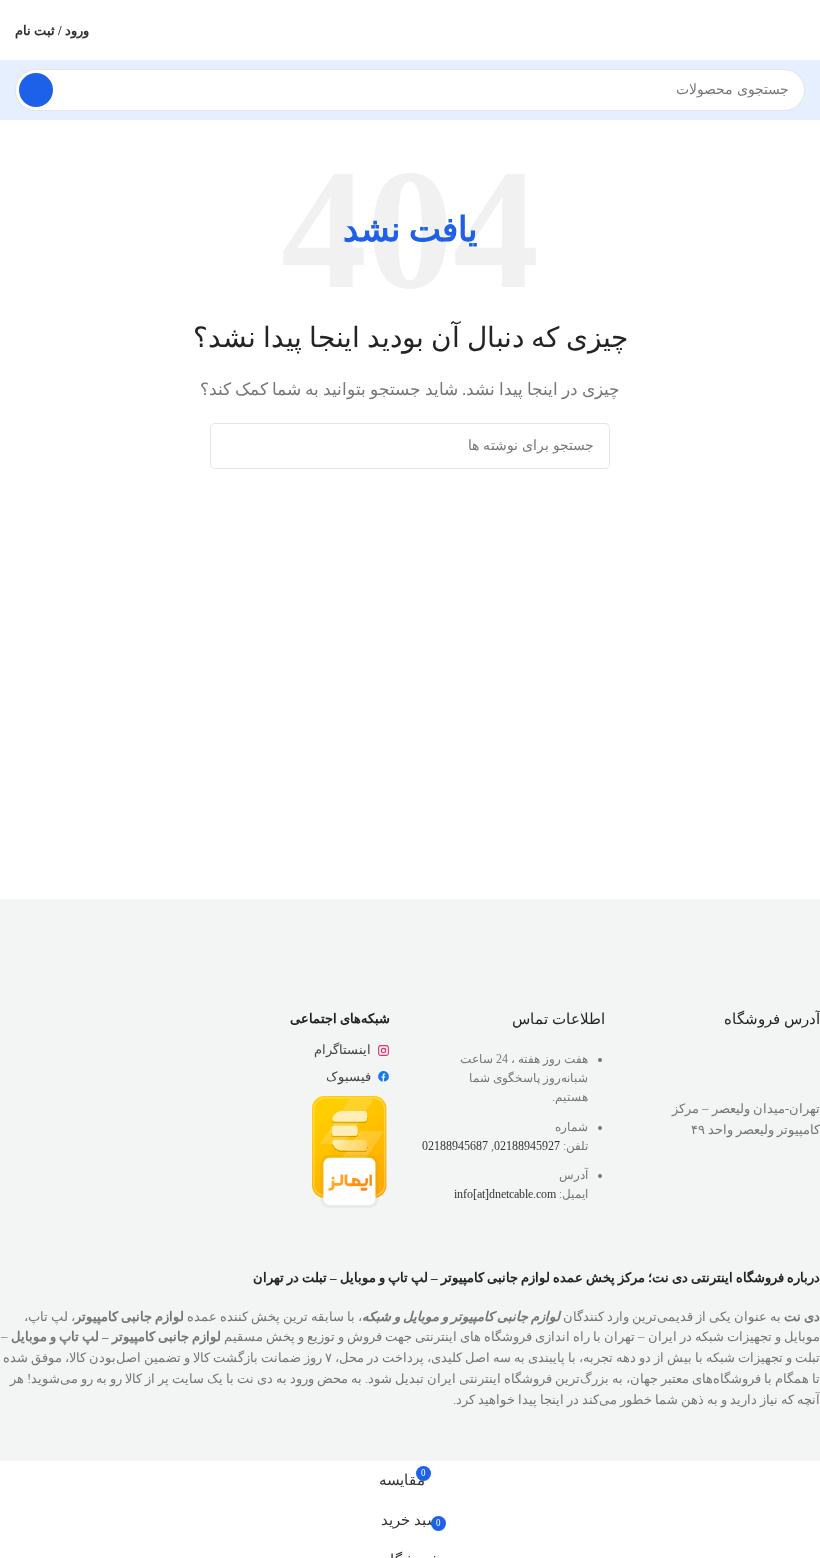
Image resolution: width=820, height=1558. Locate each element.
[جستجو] (36, 90)
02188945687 (455, 1146)
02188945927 (527, 1146)
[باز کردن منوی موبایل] (797, 30)
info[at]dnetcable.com (505, 1194)
